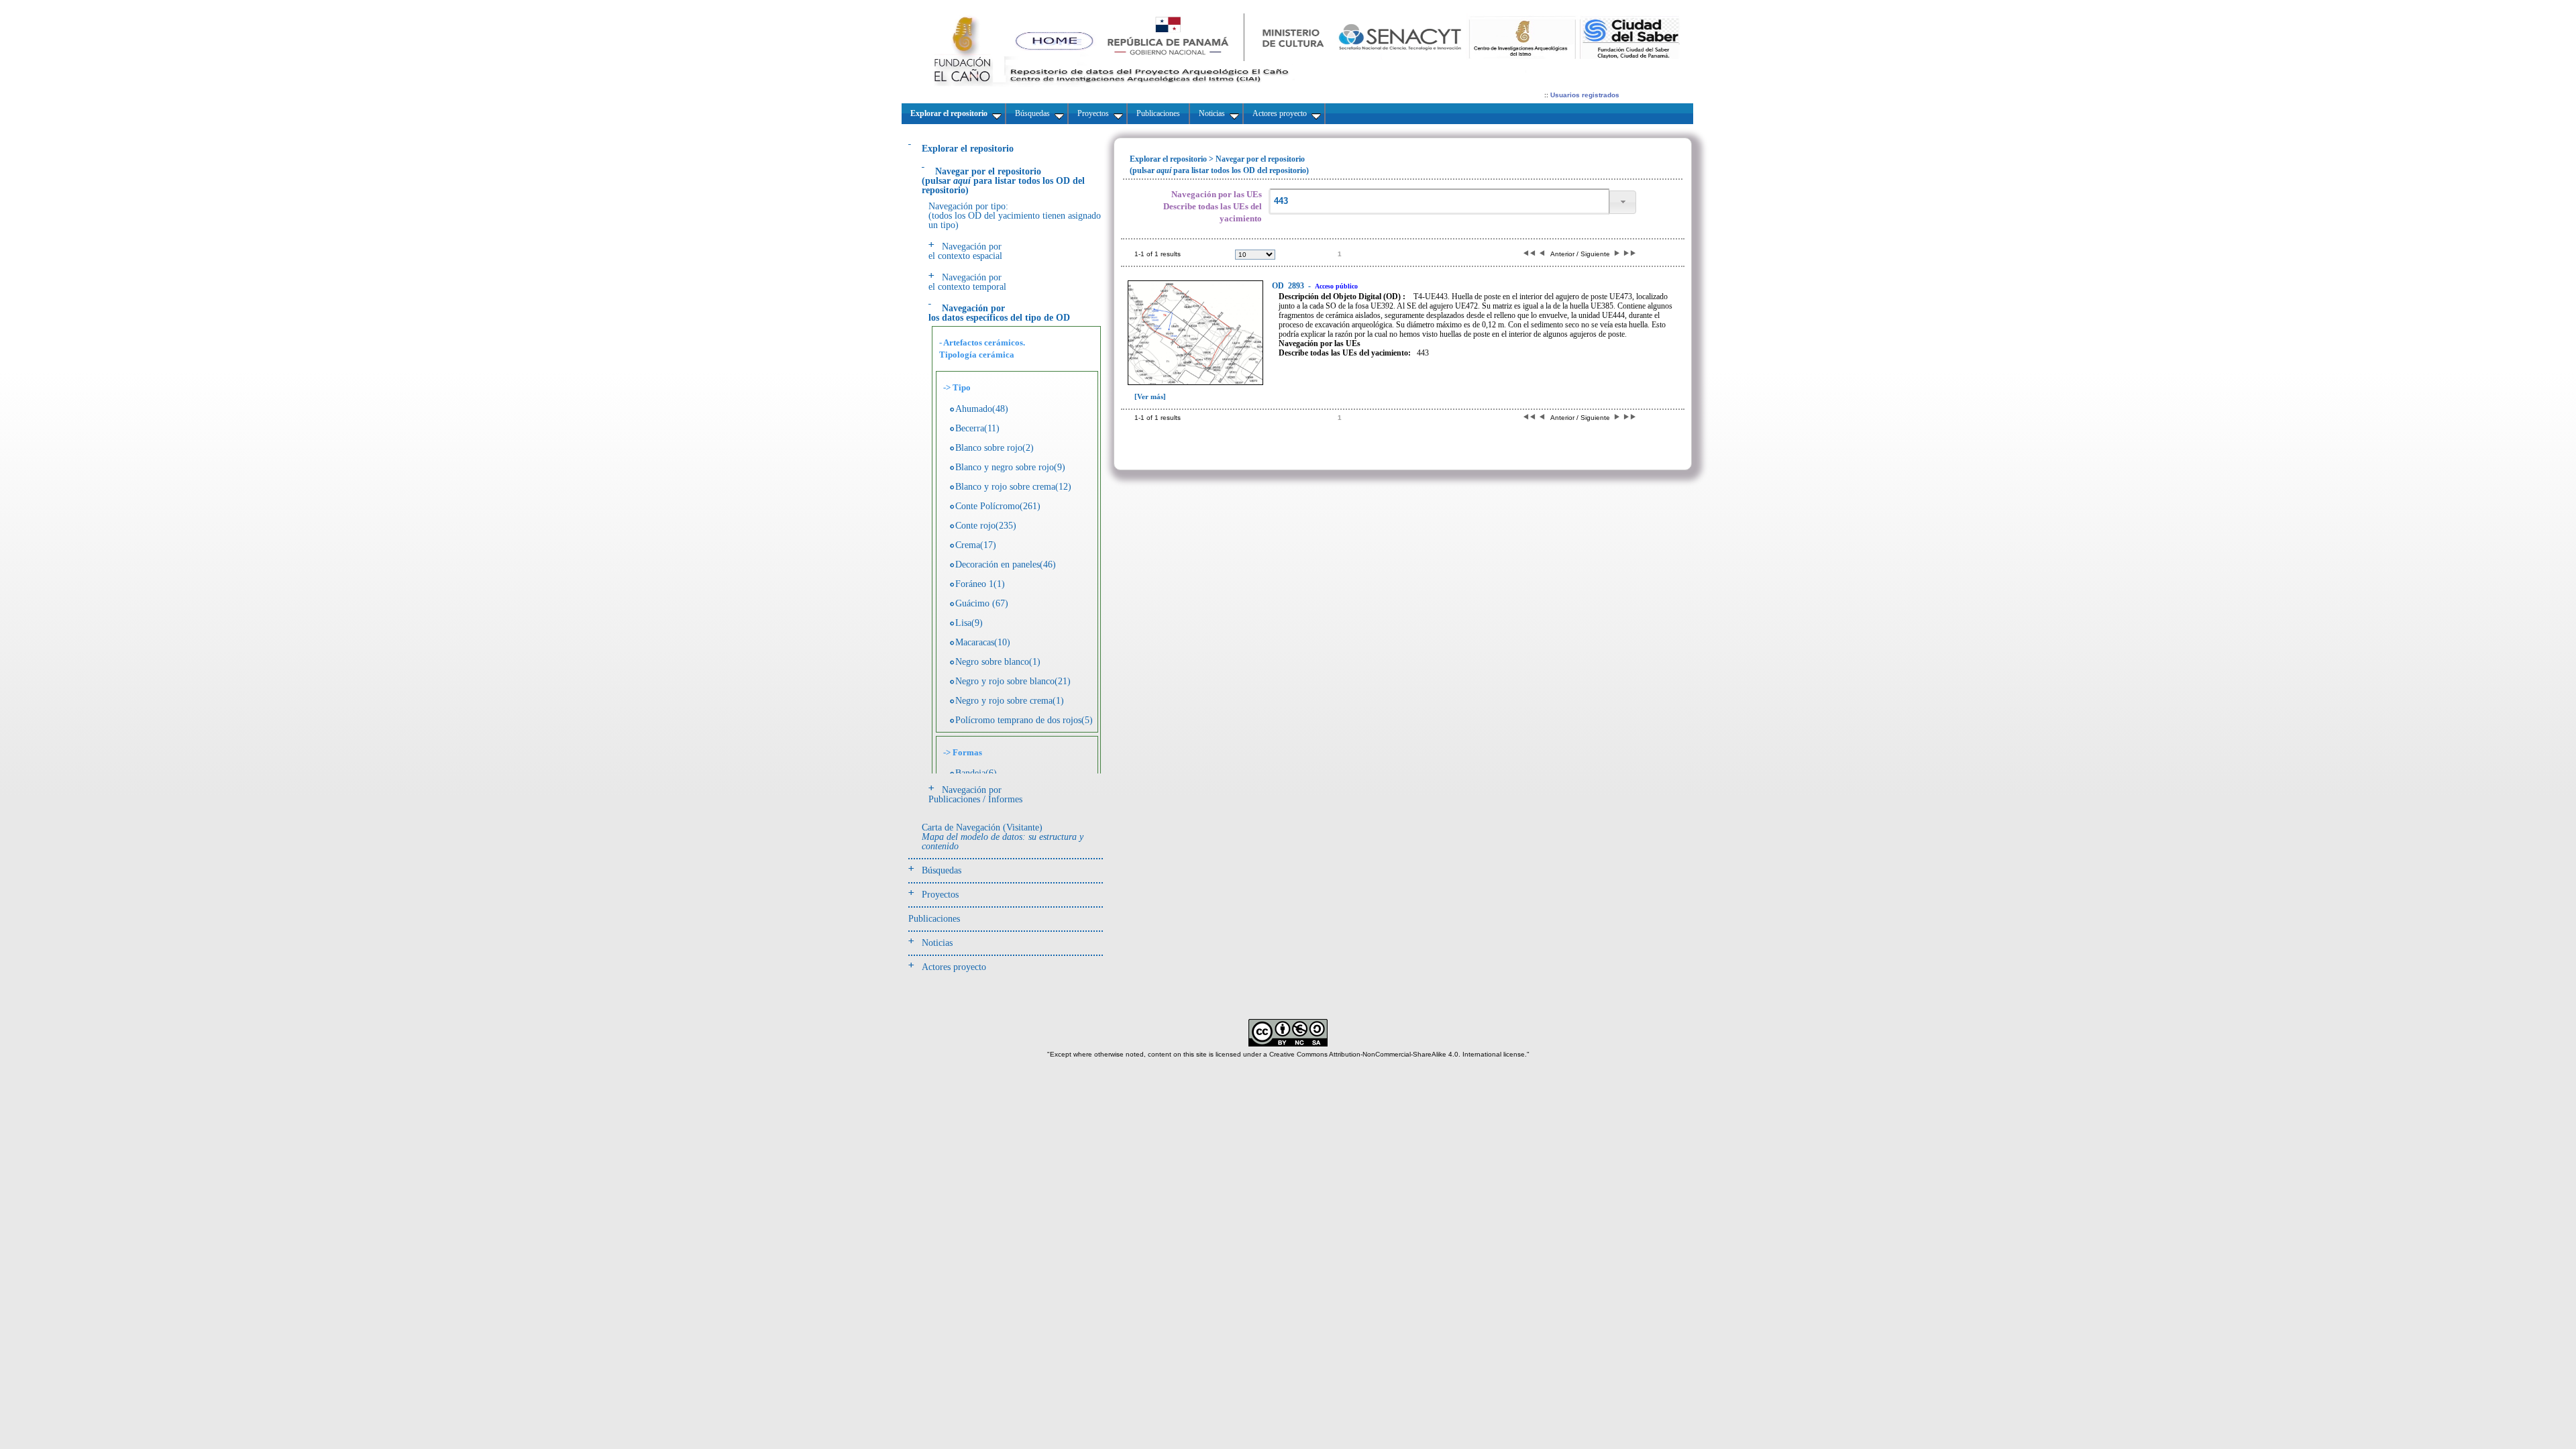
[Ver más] (1150, 396)
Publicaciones (934, 919)
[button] (1623, 202)
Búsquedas (942, 870)
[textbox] (1439, 202)
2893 (1289, 286)
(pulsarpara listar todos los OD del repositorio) (1003, 181)
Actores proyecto (954, 967)
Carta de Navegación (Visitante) (1003, 837)
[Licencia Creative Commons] (1288, 1044)
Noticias (937, 943)
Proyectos (940, 895)
